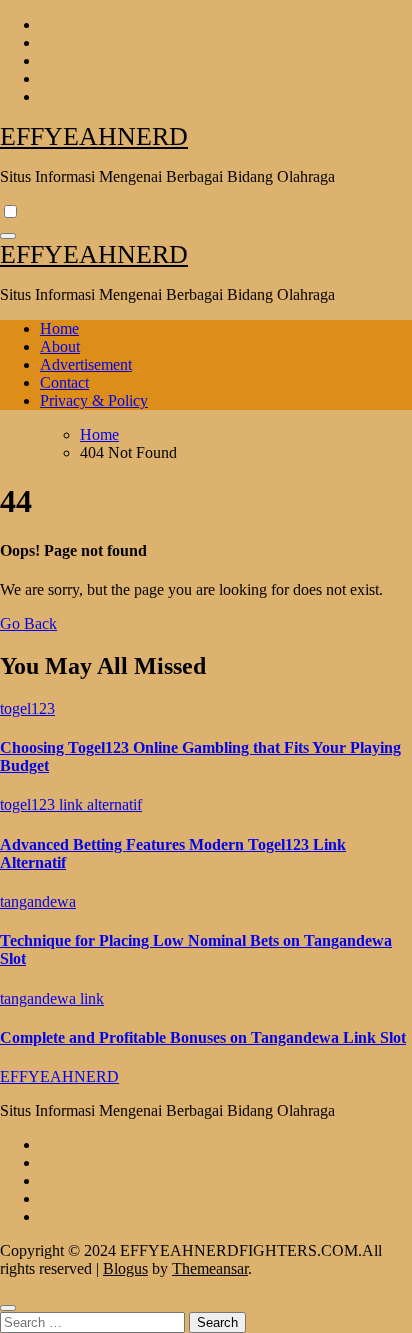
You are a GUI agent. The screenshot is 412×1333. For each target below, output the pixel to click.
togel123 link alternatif (71, 804)
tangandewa (38, 901)
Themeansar (210, 1268)
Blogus (125, 1268)
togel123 (27, 708)
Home (59, 328)
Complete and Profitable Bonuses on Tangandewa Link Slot (203, 1037)
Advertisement (86, 364)
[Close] (8, 1308)
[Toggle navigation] (8, 236)
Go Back (28, 623)
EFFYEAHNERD (94, 136)
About (60, 346)
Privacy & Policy (94, 400)
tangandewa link (52, 998)
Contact (64, 382)
